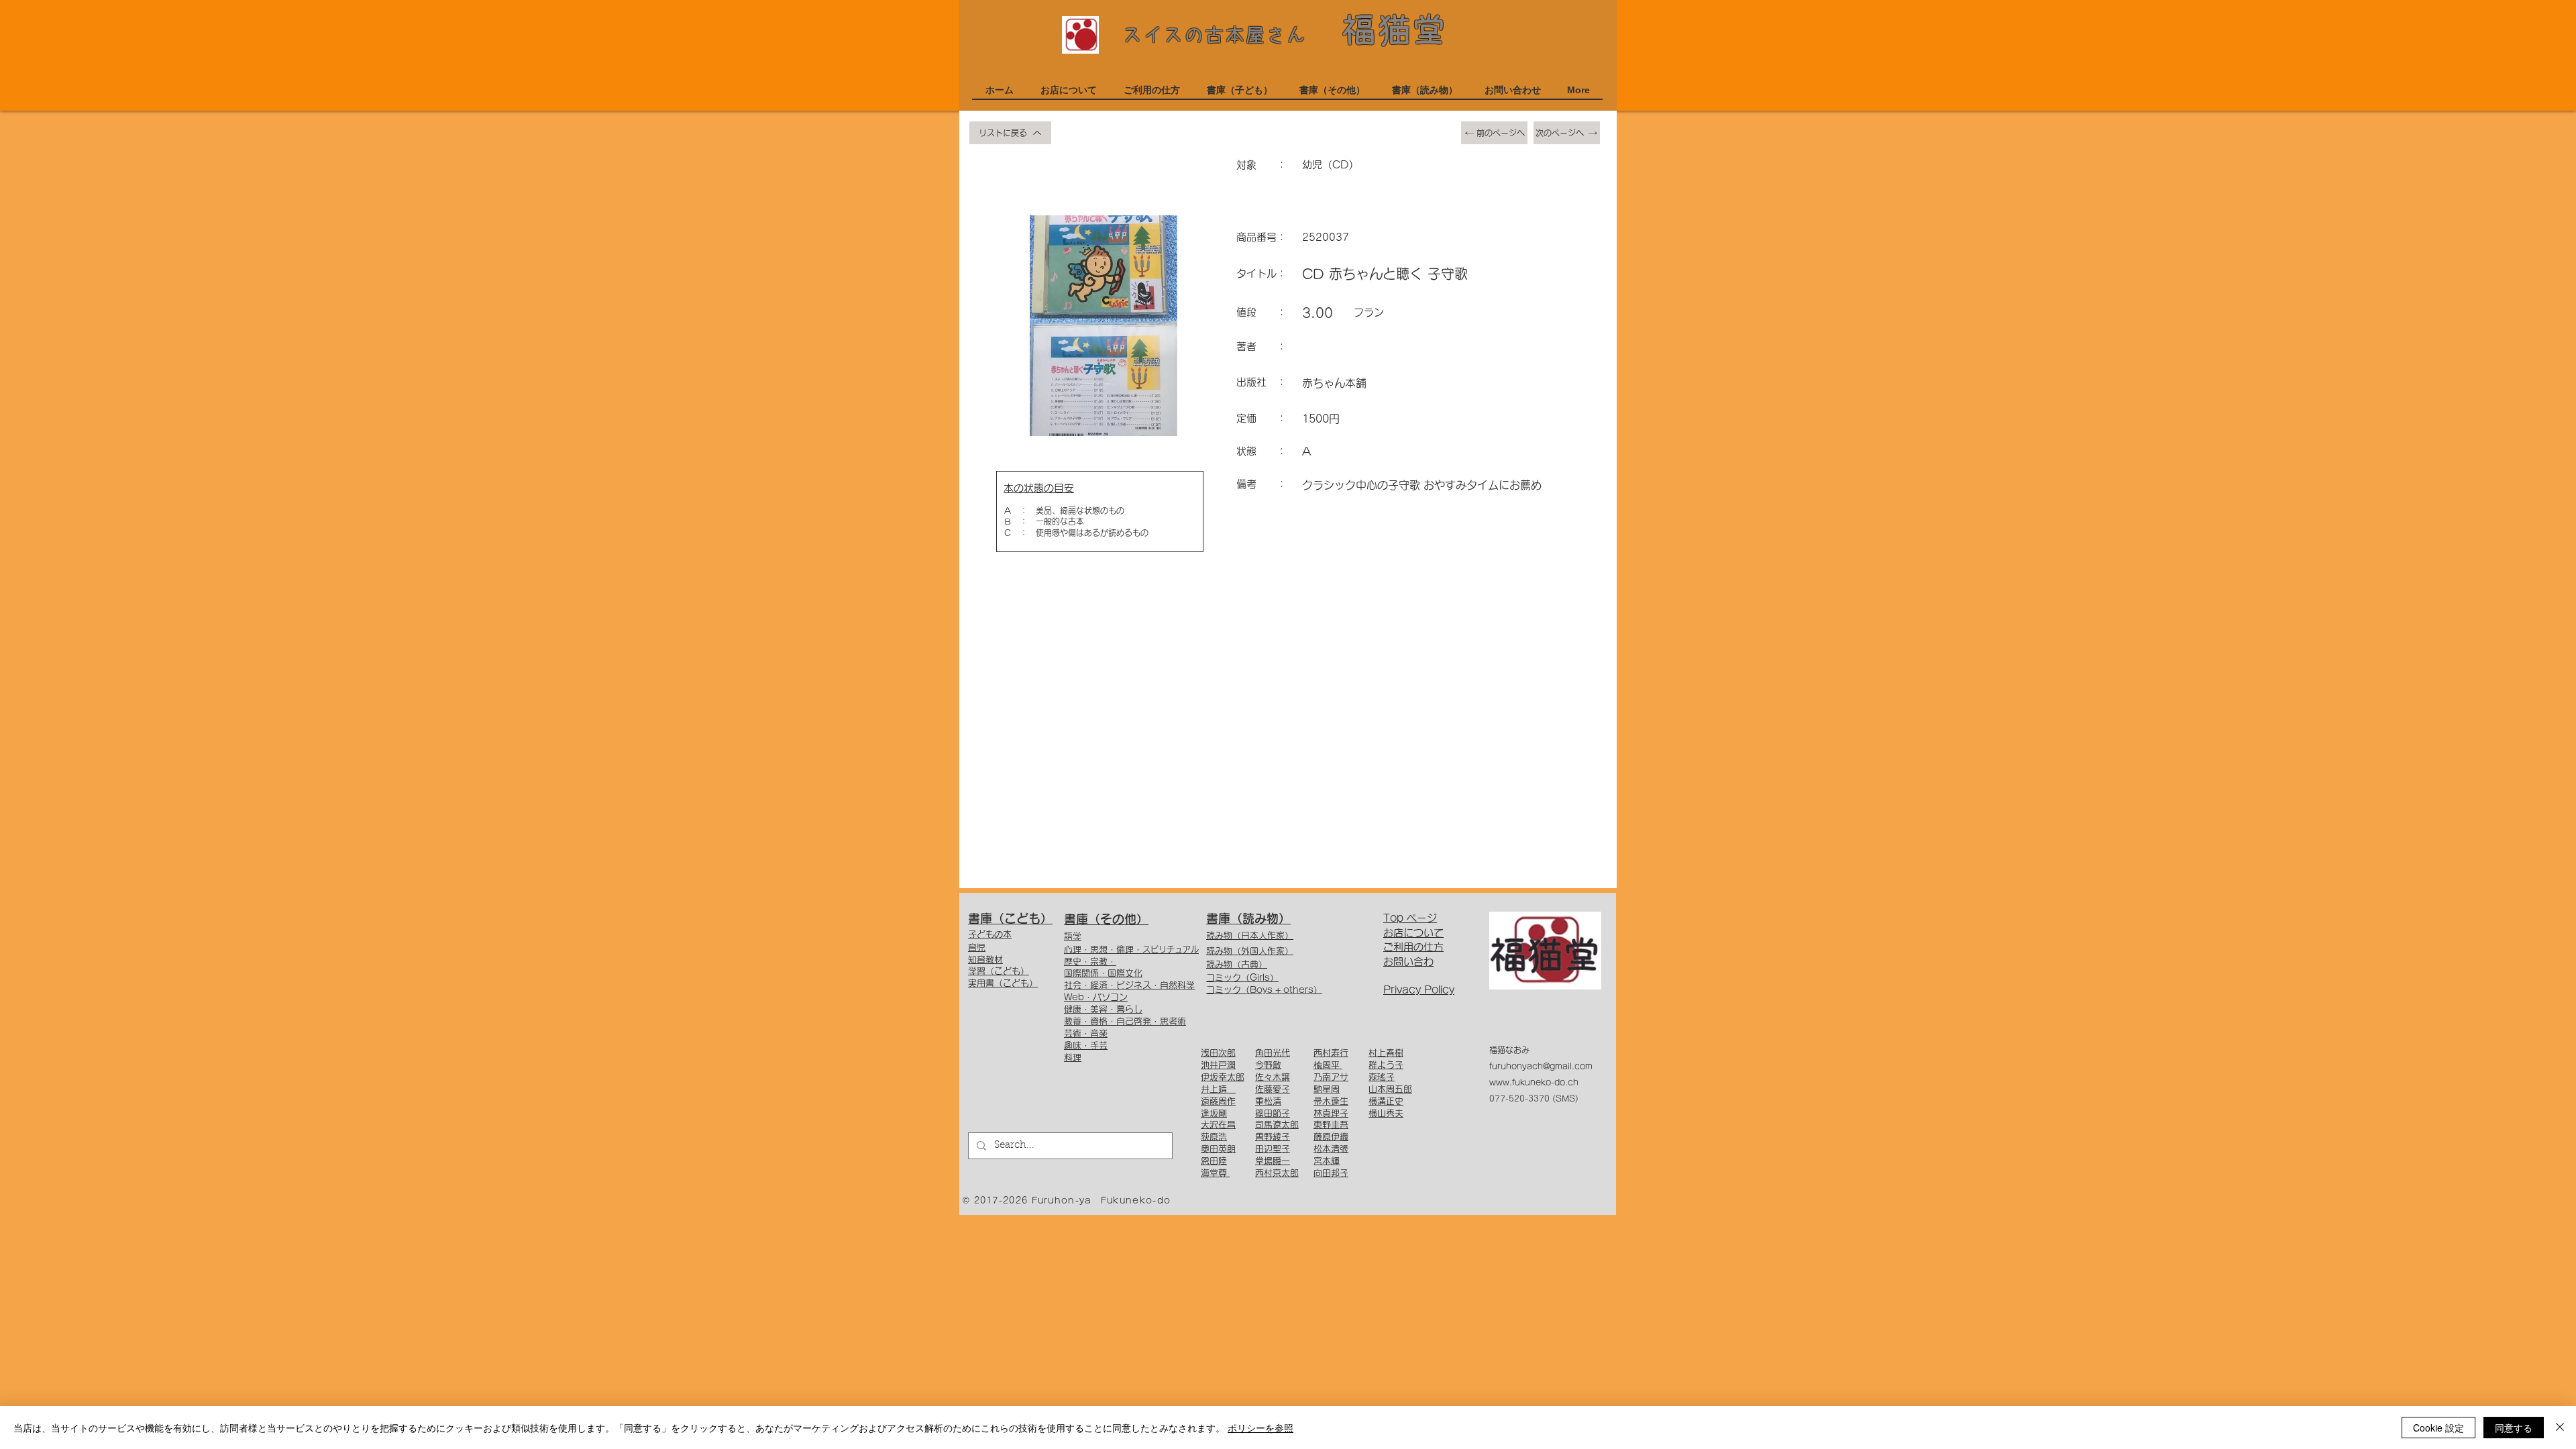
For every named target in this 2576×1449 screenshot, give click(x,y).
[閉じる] (2560, 1428)
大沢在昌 (1218, 1125)
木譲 (1281, 1077)
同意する (2514, 1428)
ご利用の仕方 (1413, 947)
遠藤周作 (1218, 1101)
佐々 (1264, 1077)
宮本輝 (1327, 1161)
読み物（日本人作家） (1250, 935)
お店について (1413, 933)
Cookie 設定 (2438, 1428)
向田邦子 (1331, 1173)
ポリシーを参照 (1260, 1428)
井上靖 (1218, 1089)
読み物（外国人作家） (1250, 951)
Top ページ (1410, 918)
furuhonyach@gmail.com (1541, 1066)
